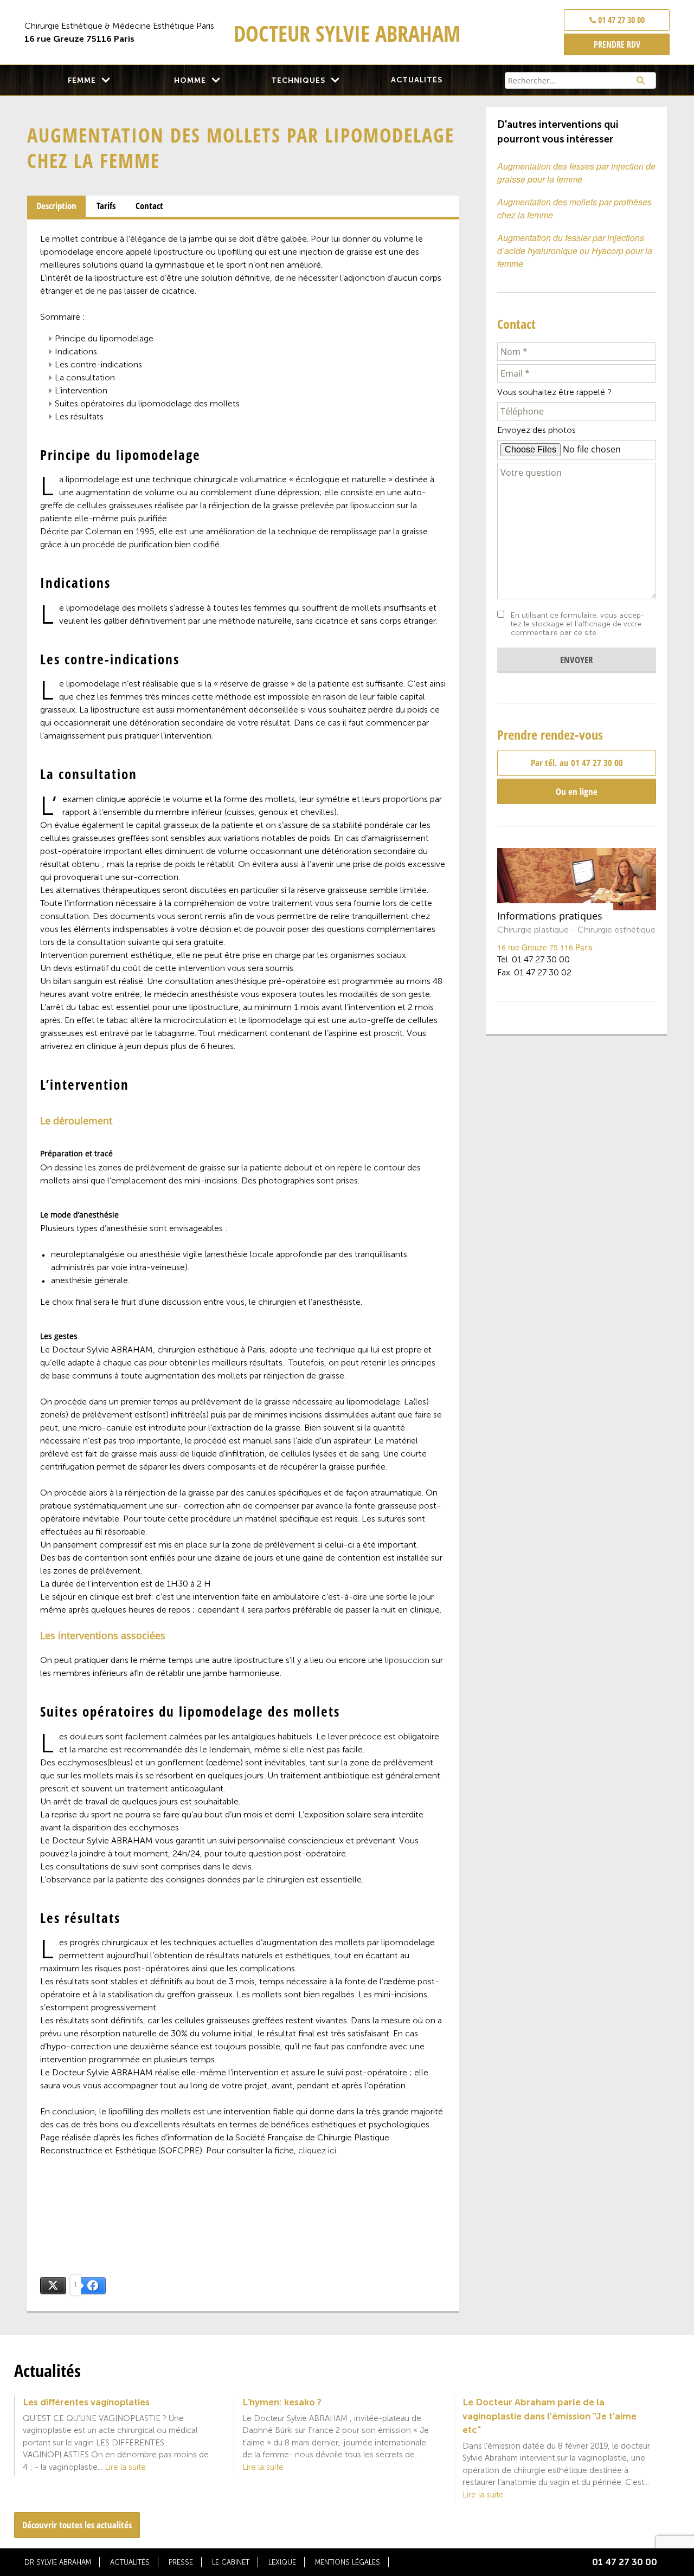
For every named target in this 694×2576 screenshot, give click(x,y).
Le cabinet (231, 2562)
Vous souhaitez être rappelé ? (554, 392)
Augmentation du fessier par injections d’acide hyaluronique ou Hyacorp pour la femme (575, 251)
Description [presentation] (56, 206)
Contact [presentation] (149, 206)
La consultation (85, 377)
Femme (82, 80)
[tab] (56, 206)
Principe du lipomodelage (104, 338)
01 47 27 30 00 (620, 20)
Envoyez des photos (536, 430)
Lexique (282, 2562)
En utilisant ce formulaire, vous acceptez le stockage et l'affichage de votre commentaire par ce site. (578, 624)
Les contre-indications (98, 364)
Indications (76, 351)
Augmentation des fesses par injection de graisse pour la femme (576, 173)
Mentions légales (348, 2562)
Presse (181, 2562)
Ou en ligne (577, 791)
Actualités (417, 80)
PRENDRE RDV (617, 44)
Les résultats (79, 416)
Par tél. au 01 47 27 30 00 (577, 763)
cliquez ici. (318, 2150)
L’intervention (81, 390)
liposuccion (407, 1660)
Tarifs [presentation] (106, 206)
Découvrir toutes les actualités (77, 2525)
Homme (190, 80)
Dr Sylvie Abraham (58, 2562)
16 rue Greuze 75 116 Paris (545, 947)
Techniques (298, 80)
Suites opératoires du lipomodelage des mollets (147, 403)
